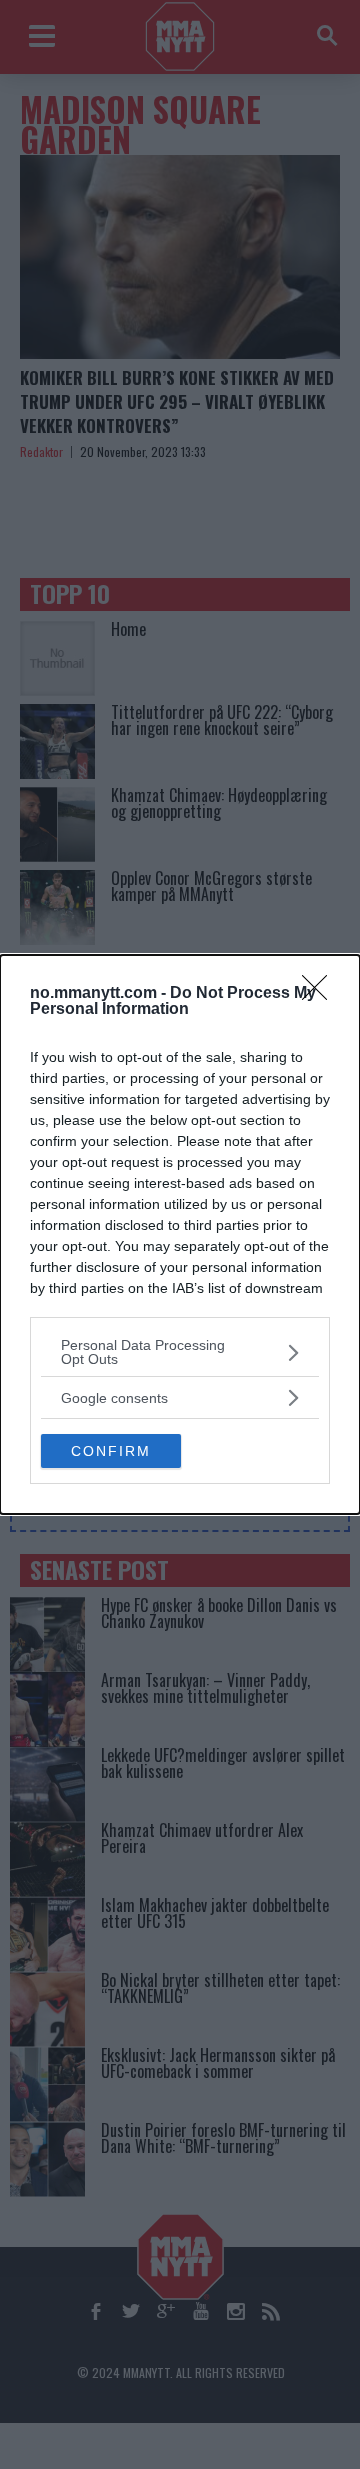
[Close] (321, 994)
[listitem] (180, 1352)
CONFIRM (111, 1451)
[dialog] (180, 1234)
